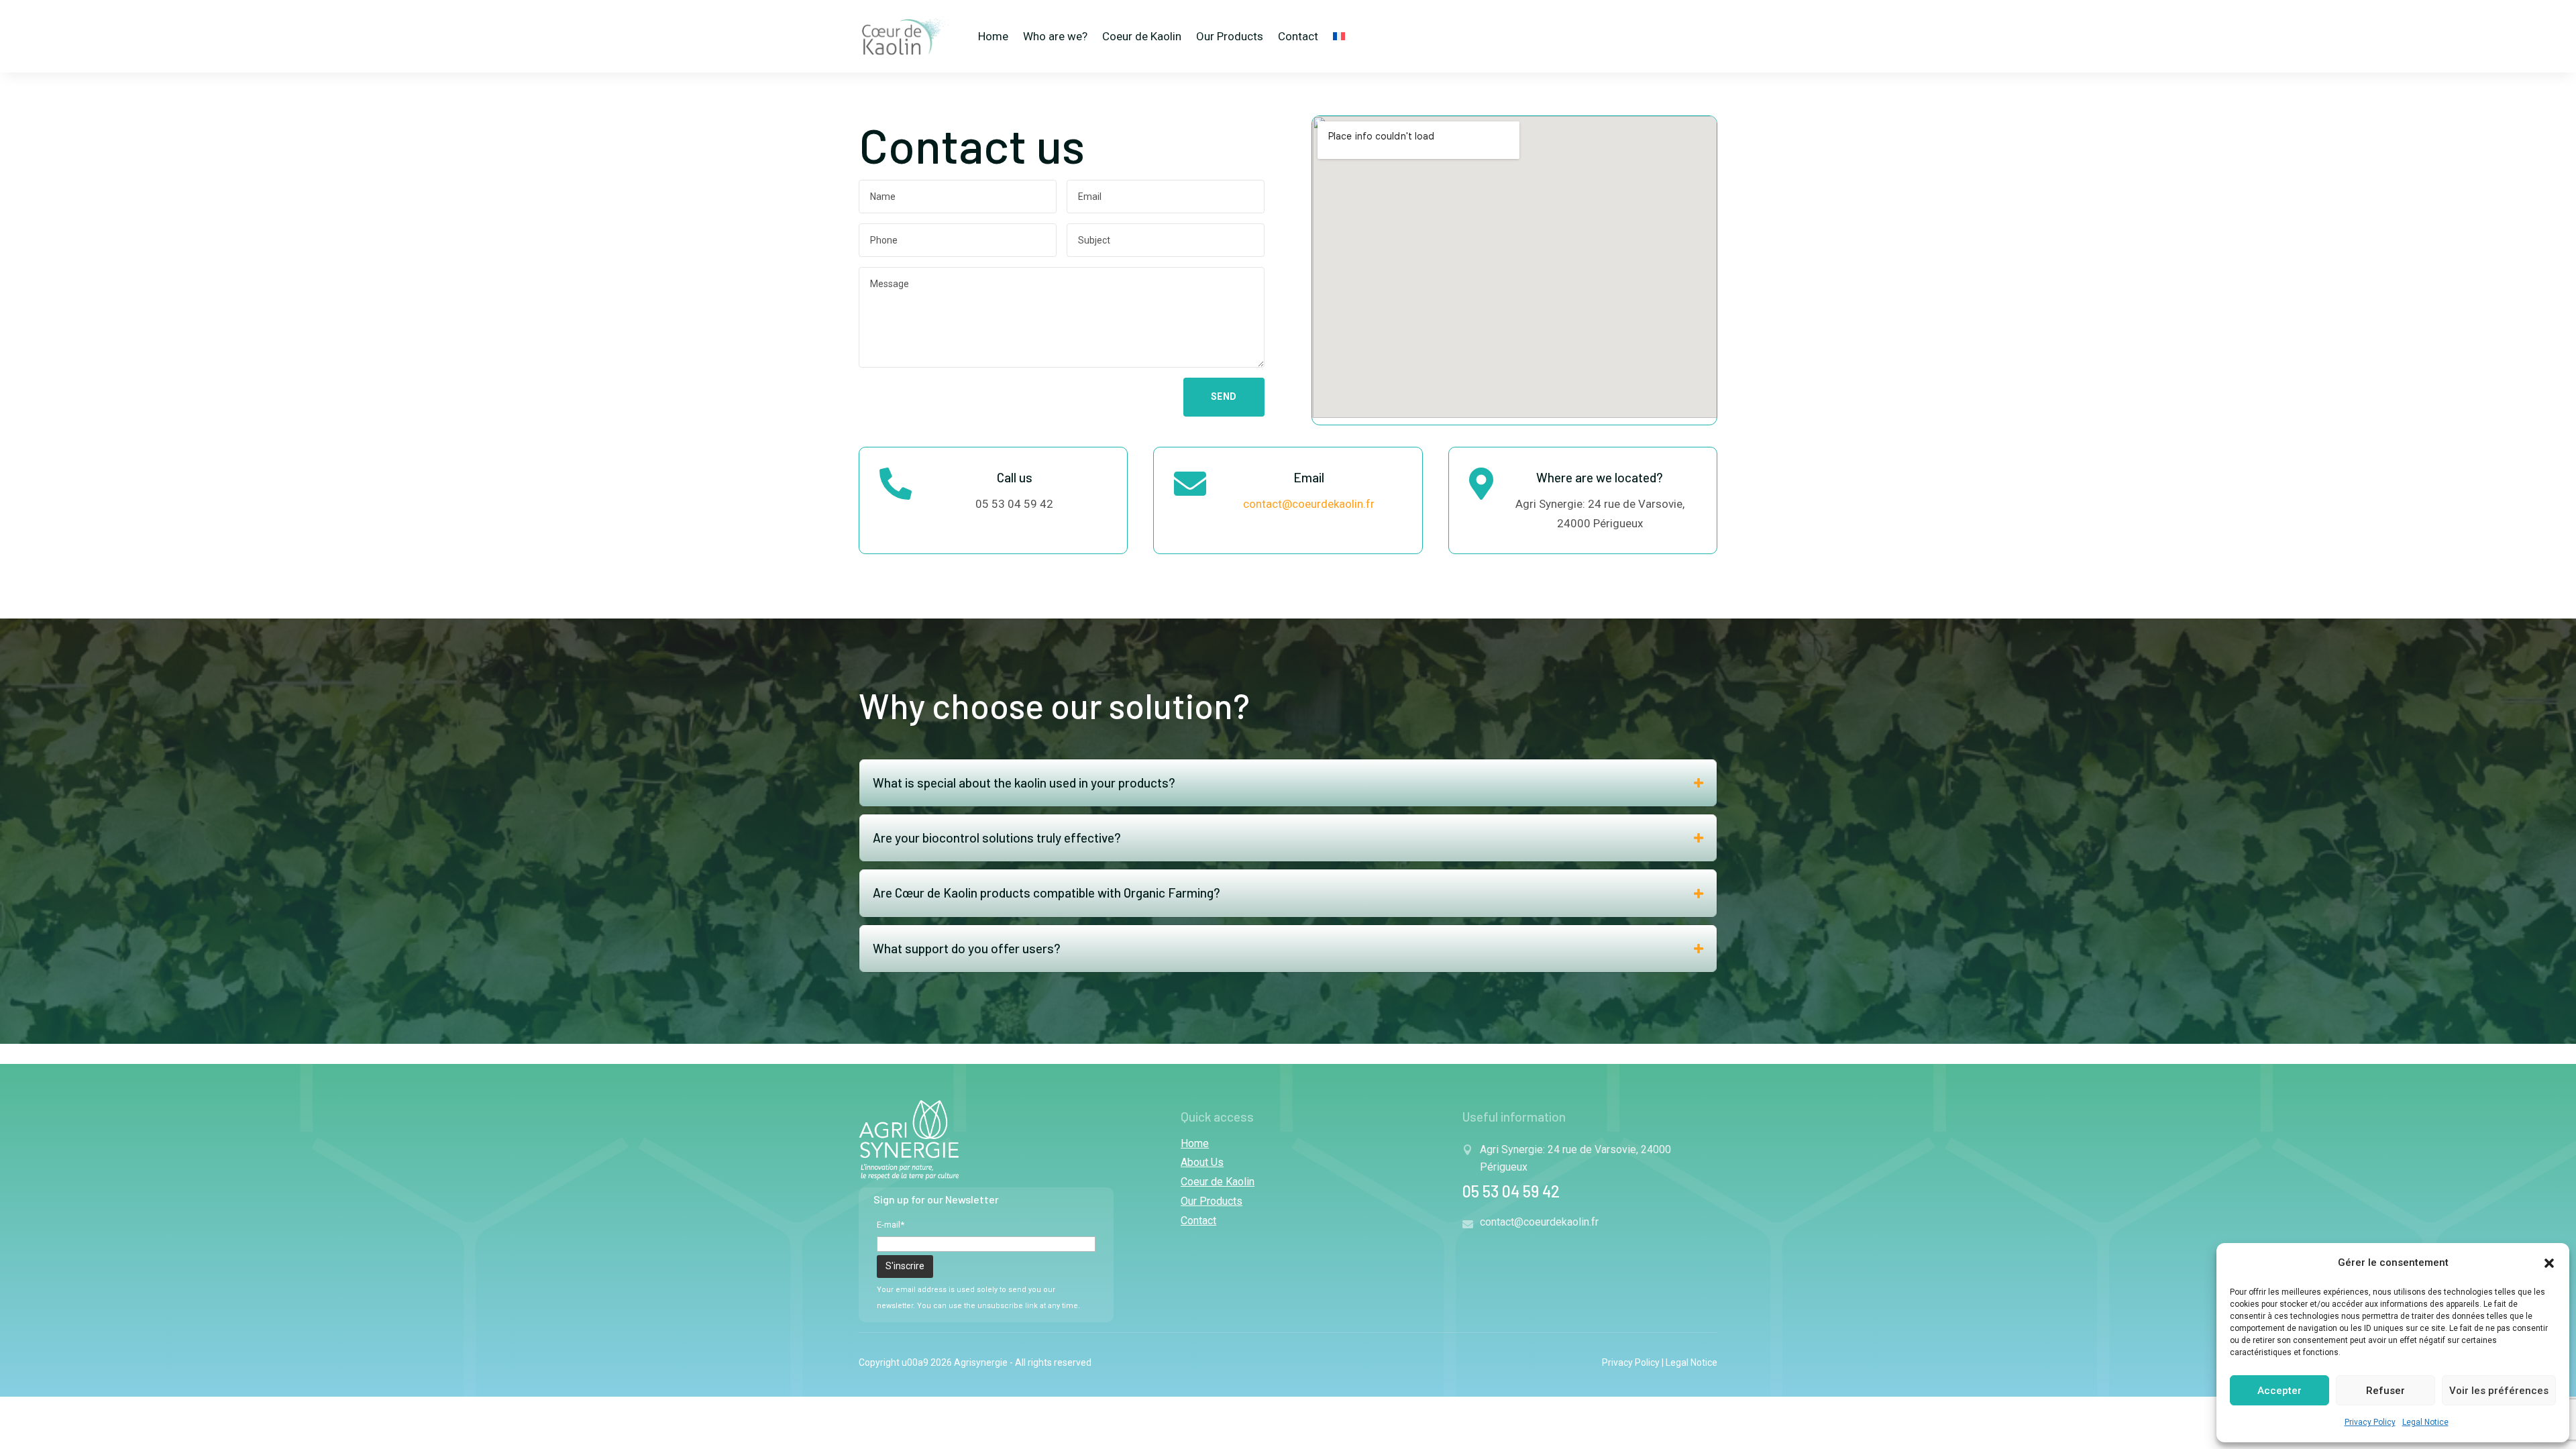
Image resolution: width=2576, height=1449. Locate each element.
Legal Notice (2425, 1422)
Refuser (2385, 1391)
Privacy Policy (2370, 1422)
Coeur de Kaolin (1142, 36)
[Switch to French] (1339, 36)
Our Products (1230, 36)
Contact (1298, 36)
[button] (2549, 1263)
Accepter (2279, 1391)
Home (993, 36)
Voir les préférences (2499, 1391)
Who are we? (1055, 36)
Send (1224, 396)
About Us (1202, 1162)
